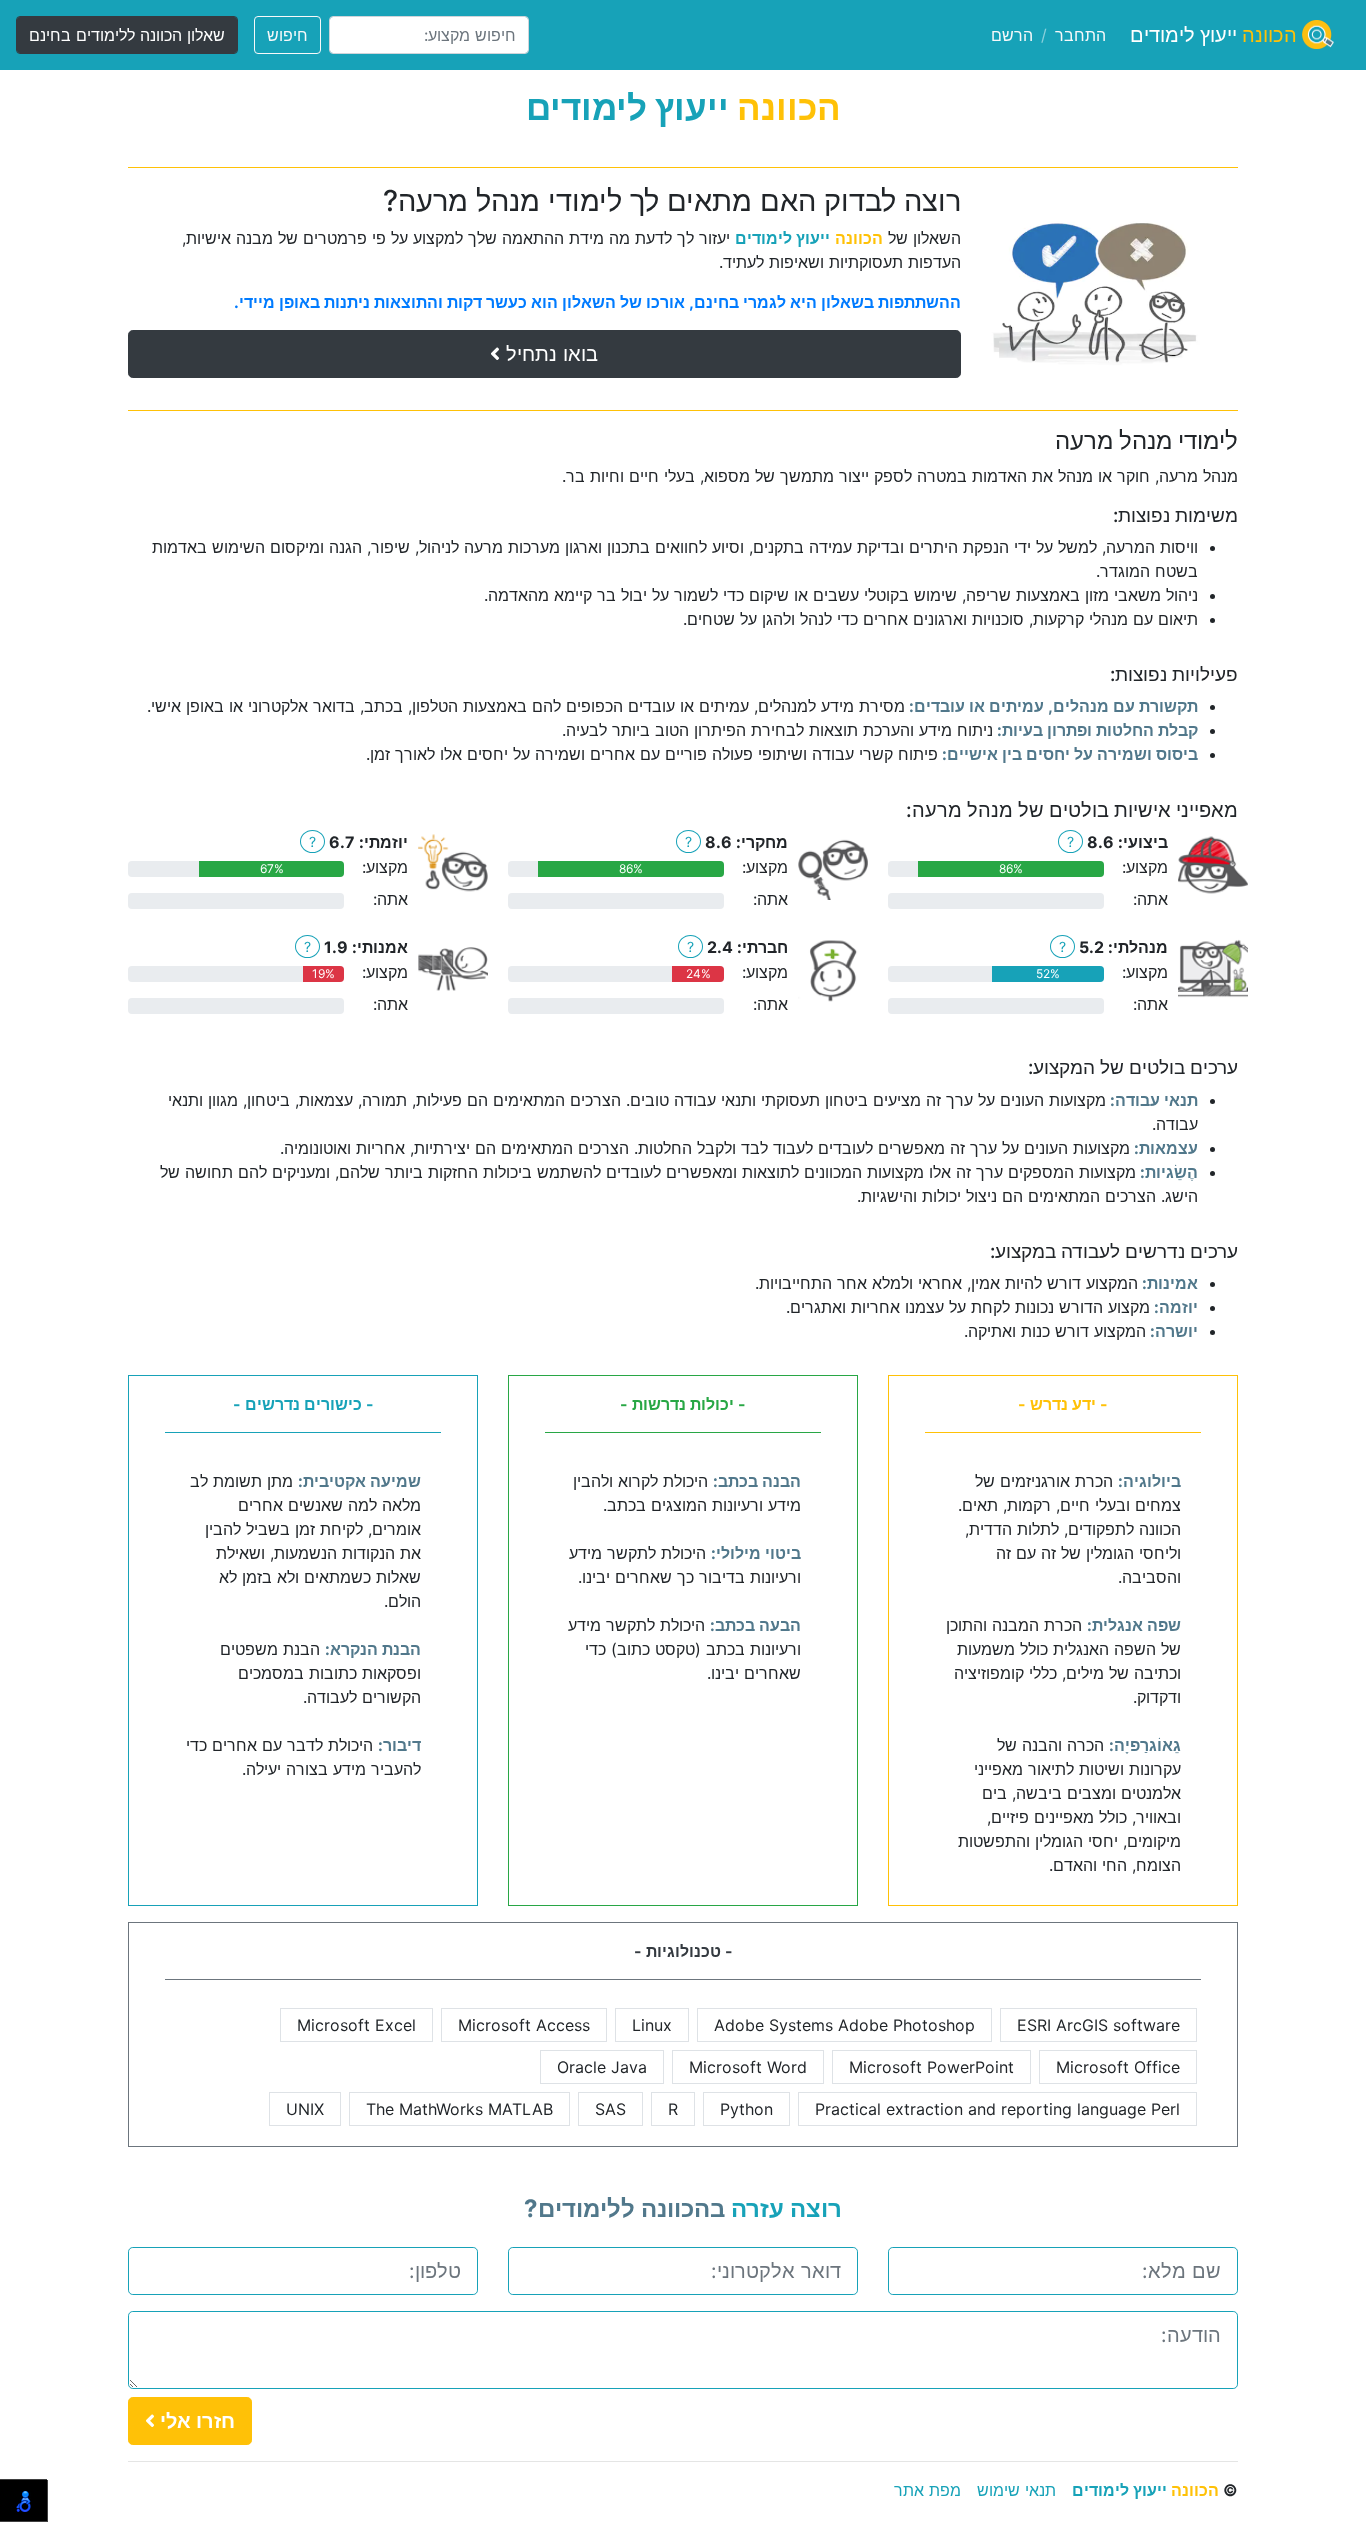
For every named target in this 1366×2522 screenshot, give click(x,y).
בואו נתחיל (549, 354)
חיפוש (287, 35)
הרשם (1012, 35)
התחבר (1080, 35)
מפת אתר (927, 2490)
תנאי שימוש (1016, 2490)
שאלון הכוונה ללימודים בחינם (127, 35)
